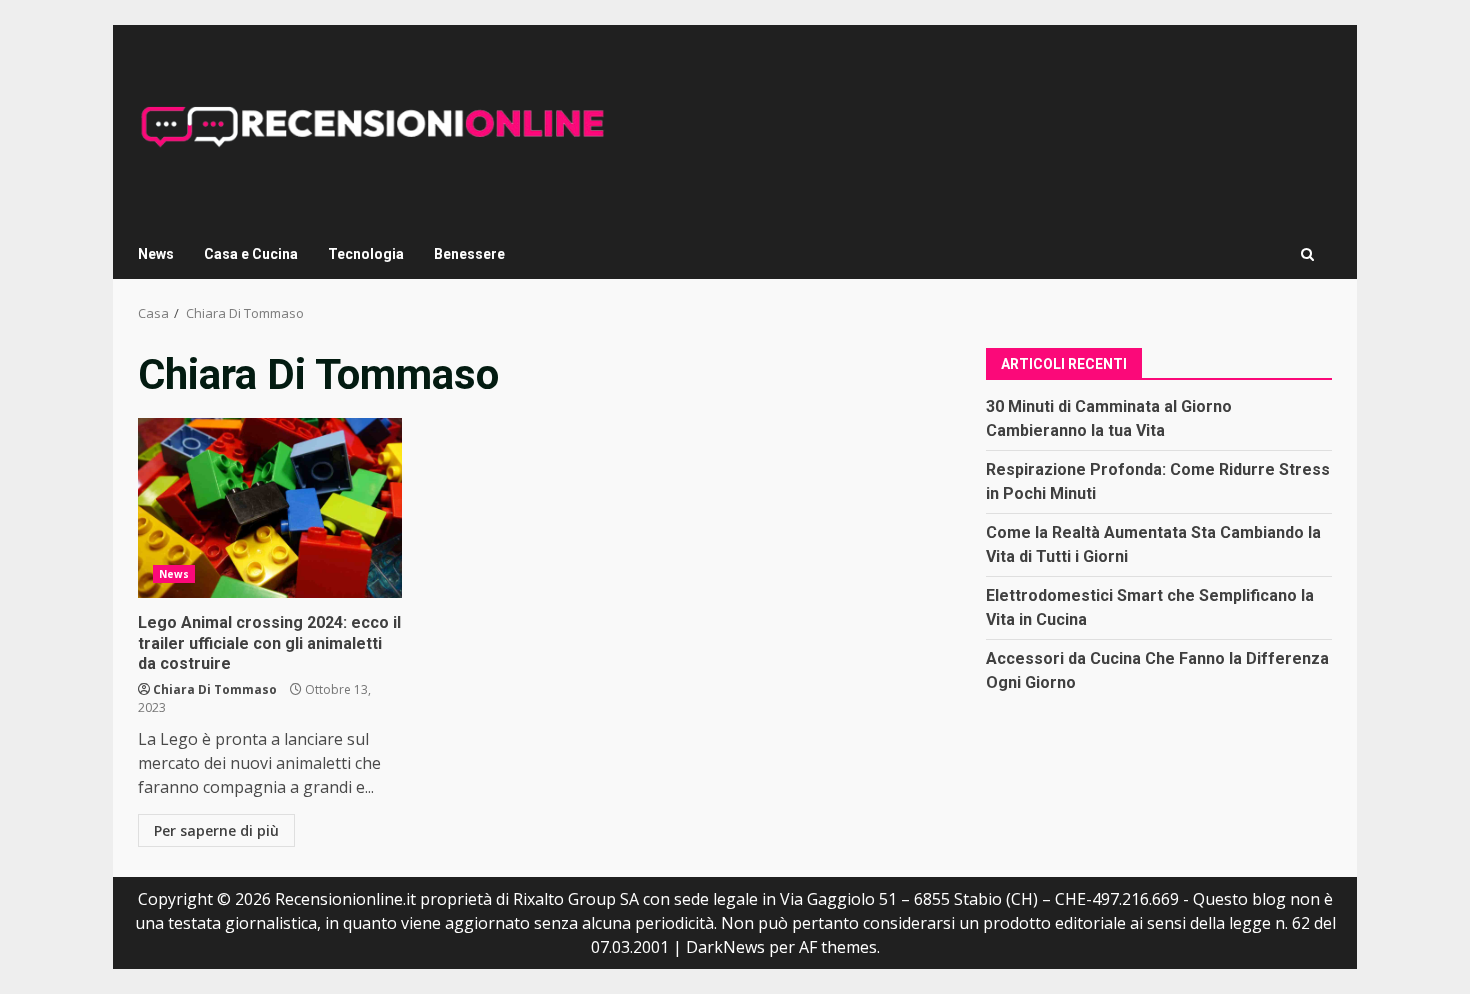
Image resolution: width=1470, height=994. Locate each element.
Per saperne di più (216, 830)
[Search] (1307, 254)
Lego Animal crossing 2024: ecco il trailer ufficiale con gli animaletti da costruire (270, 508)
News (156, 254)
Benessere (469, 254)
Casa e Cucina (251, 254)
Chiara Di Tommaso (215, 689)
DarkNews (725, 947)
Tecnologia (366, 254)
